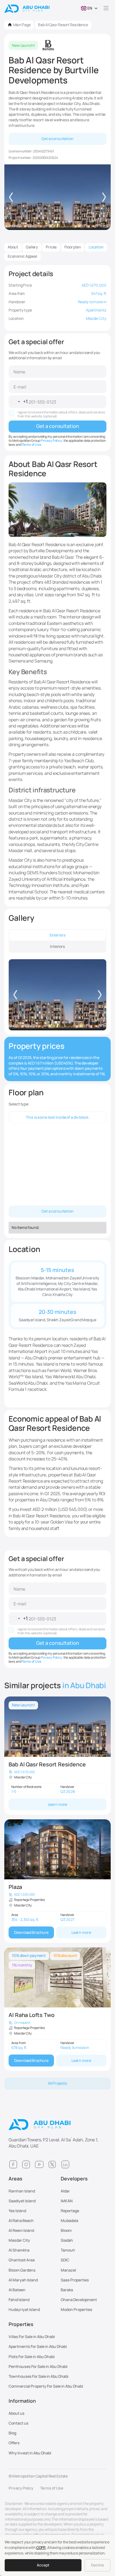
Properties (21, 2324)
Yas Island (17, 2211)
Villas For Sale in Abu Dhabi (32, 2337)
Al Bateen (17, 2290)
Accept (43, 2565)
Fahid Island (19, 2300)
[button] (89, 8)
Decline (98, 2565)
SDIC (65, 2260)
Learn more (58, 1804)
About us (17, 2413)
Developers (74, 2179)
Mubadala (69, 2221)
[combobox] (18, 402)
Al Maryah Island (23, 2280)
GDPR (41, 2548)
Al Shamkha (19, 2250)
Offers (14, 2443)
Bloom (66, 2230)
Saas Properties (75, 2280)
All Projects (58, 2083)
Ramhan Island (22, 2191)
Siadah (67, 2240)
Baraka (67, 2290)
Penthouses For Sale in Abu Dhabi (38, 2367)
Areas (15, 2179)
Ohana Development (79, 2300)
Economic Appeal (22, 256)
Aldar (65, 2191)
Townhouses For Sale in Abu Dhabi (38, 2376)
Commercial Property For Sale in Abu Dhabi (46, 2386)
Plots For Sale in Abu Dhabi (32, 2357)
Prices (51, 247)
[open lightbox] (57, 995)
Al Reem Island (21, 2230)
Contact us (19, 2423)
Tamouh (68, 2250)
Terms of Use (31, 445)
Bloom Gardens (22, 2270)
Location (96, 247)
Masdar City (19, 2240)
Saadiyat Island (22, 2201)
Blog (12, 2433)
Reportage (70, 2211)
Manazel (68, 2270)
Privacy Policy (51, 441)
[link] (57, 1756)
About (13, 247)
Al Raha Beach (21, 2221)
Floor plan (73, 247)
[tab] (57, 935)
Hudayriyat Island (24, 2310)
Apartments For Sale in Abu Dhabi (38, 2347)
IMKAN (67, 2201)
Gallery (32, 247)
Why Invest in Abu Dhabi (30, 2453)
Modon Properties (77, 2310)
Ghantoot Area (22, 2260)
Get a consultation (57, 139)
